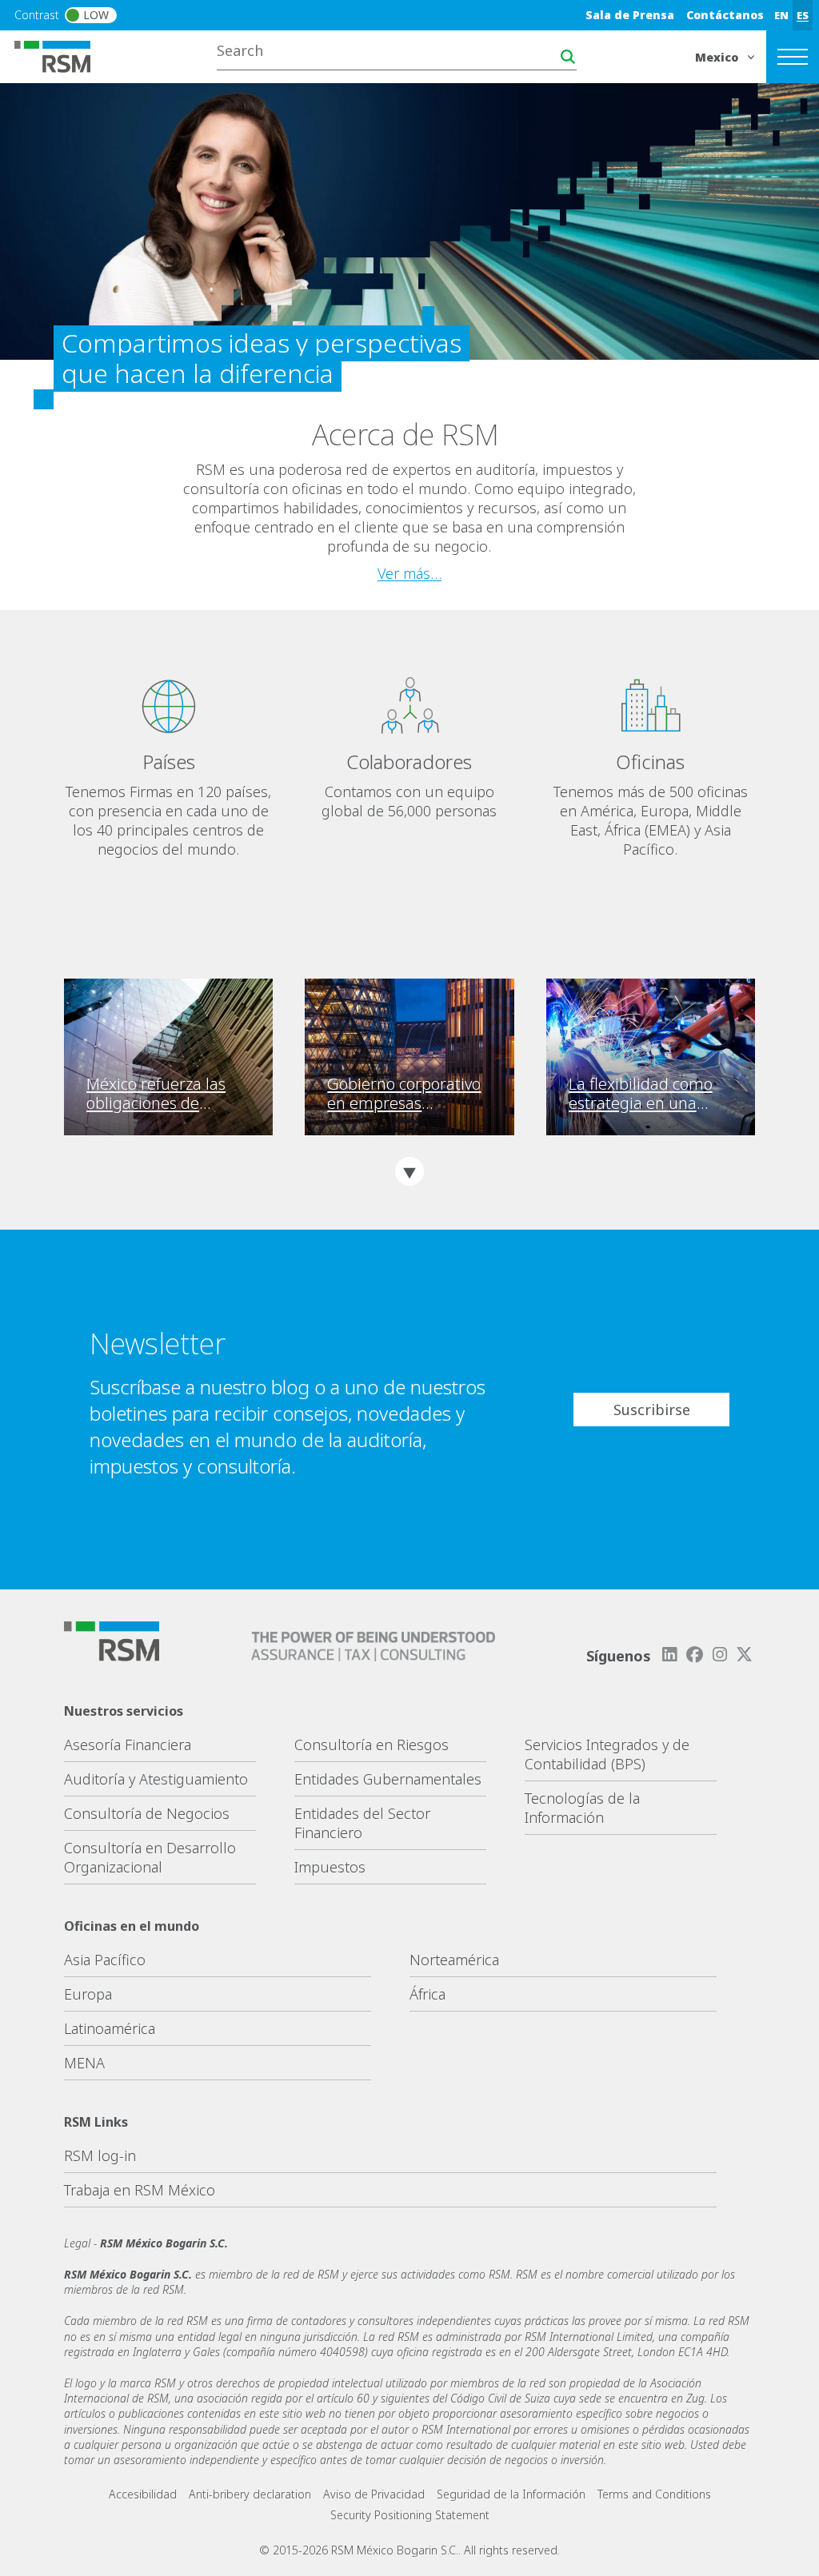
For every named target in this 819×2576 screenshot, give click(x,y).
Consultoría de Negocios (147, 1813)
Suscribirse (652, 1410)
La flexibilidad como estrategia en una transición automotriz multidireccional (646, 1094)
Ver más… (409, 573)
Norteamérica (454, 1960)
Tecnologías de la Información (582, 1808)
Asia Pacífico (105, 1960)
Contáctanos (725, 15)
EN (781, 15)
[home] (62, 55)
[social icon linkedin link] (669, 1655)
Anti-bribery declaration (250, 2494)
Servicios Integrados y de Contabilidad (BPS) (607, 1754)
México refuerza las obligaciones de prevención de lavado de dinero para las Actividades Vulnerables (163, 1094)
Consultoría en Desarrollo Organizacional (150, 1857)
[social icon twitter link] (745, 1655)
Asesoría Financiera (128, 1745)
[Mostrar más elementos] (409, 1171)
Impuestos (330, 1867)
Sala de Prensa (630, 15)
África (427, 1994)
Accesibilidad (143, 2494)
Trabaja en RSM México (140, 2190)
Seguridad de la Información (511, 2494)
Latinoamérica (110, 2028)
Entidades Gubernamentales (388, 1779)
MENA (84, 2063)
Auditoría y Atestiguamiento (156, 1779)
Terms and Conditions (654, 2494)
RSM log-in (100, 2155)
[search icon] (568, 57)
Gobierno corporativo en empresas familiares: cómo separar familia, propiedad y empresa (405, 1094)
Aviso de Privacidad (374, 2494)
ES (803, 15)
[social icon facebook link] (694, 1655)
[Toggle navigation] (793, 57)
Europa (88, 1994)
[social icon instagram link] (720, 1655)
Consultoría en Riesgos (372, 1745)
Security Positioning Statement (410, 2515)
